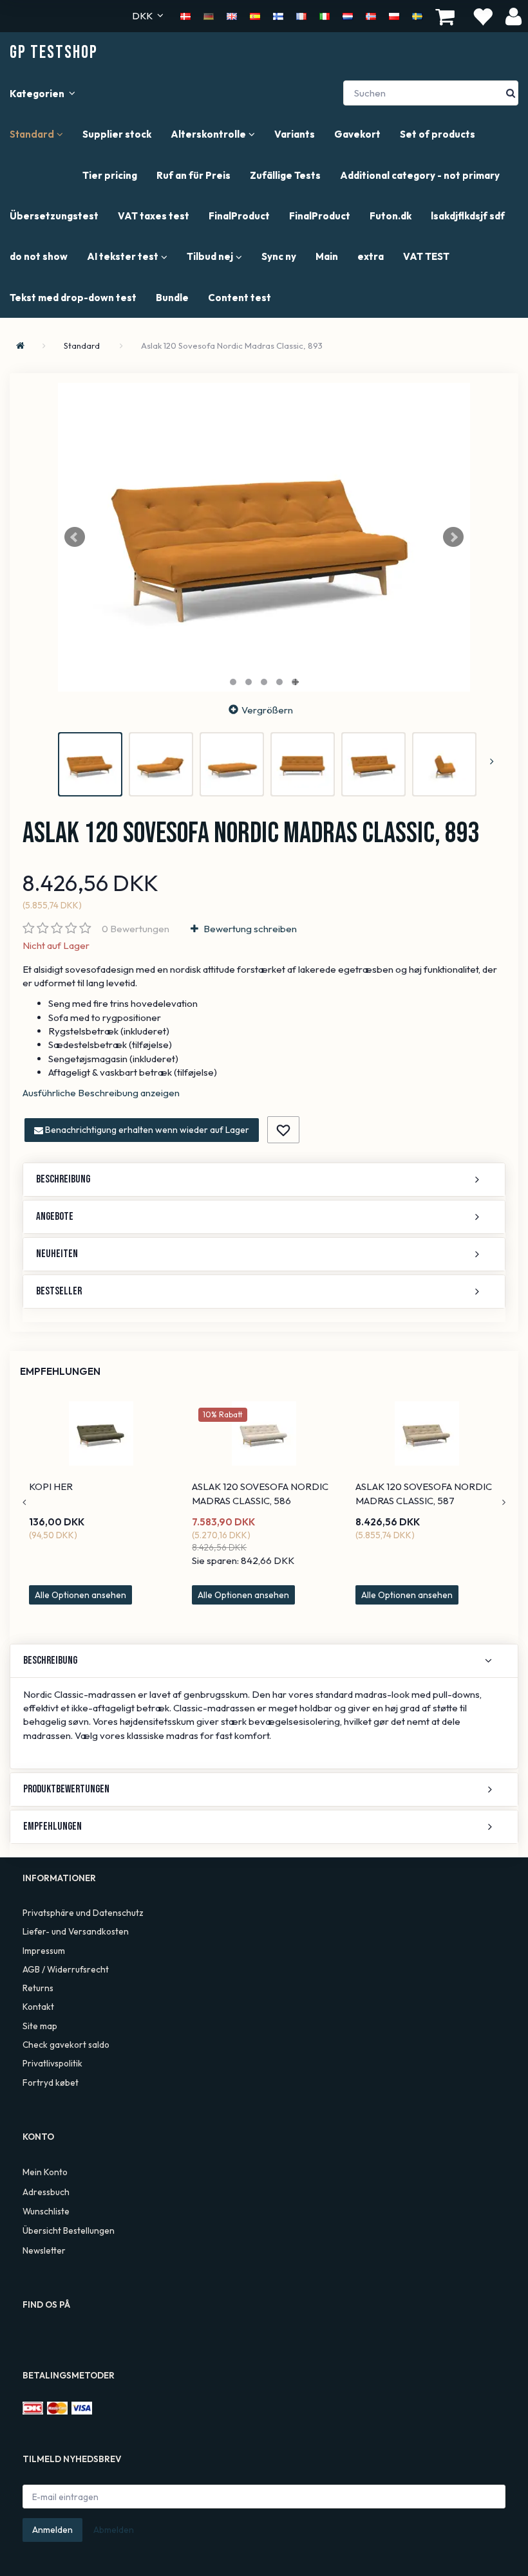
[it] (325, 15)
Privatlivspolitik (52, 2063)
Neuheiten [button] (57, 1254)
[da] (185, 15)
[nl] (348, 15)
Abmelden (114, 2530)
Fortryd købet (51, 2083)
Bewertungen (136, 929)
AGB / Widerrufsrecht (66, 1969)
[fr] (301, 15)
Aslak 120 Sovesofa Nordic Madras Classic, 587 (424, 1493)
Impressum (44, 1951)
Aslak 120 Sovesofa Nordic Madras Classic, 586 (260, 1493)
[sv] (417, 15)
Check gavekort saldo (66, 2045)
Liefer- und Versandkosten (76, 1931)
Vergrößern (267, 710)
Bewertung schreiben (249, 929)
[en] (232, 15)
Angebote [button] (55, 1217)
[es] (255, 15)
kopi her (51, 1486)
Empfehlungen (60, 1371)
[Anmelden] (514, 16)
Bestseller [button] (59, 1291)
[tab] (264, 1180)
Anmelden (52, 2530)
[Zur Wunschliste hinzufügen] (283, 1130)
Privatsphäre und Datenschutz (83, 1913)
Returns (38, 1988)
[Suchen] (511, 93)
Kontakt (38, 2007)
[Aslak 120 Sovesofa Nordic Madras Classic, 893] (264, 537)
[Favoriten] (482, 16)
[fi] (278, 15)
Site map (40, 2026)
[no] (371, 15)
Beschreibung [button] (63, 1179)
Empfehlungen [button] (52, 1826)
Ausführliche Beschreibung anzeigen (101, 1093)
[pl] (394, 15)
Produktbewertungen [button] (66, 1789)
